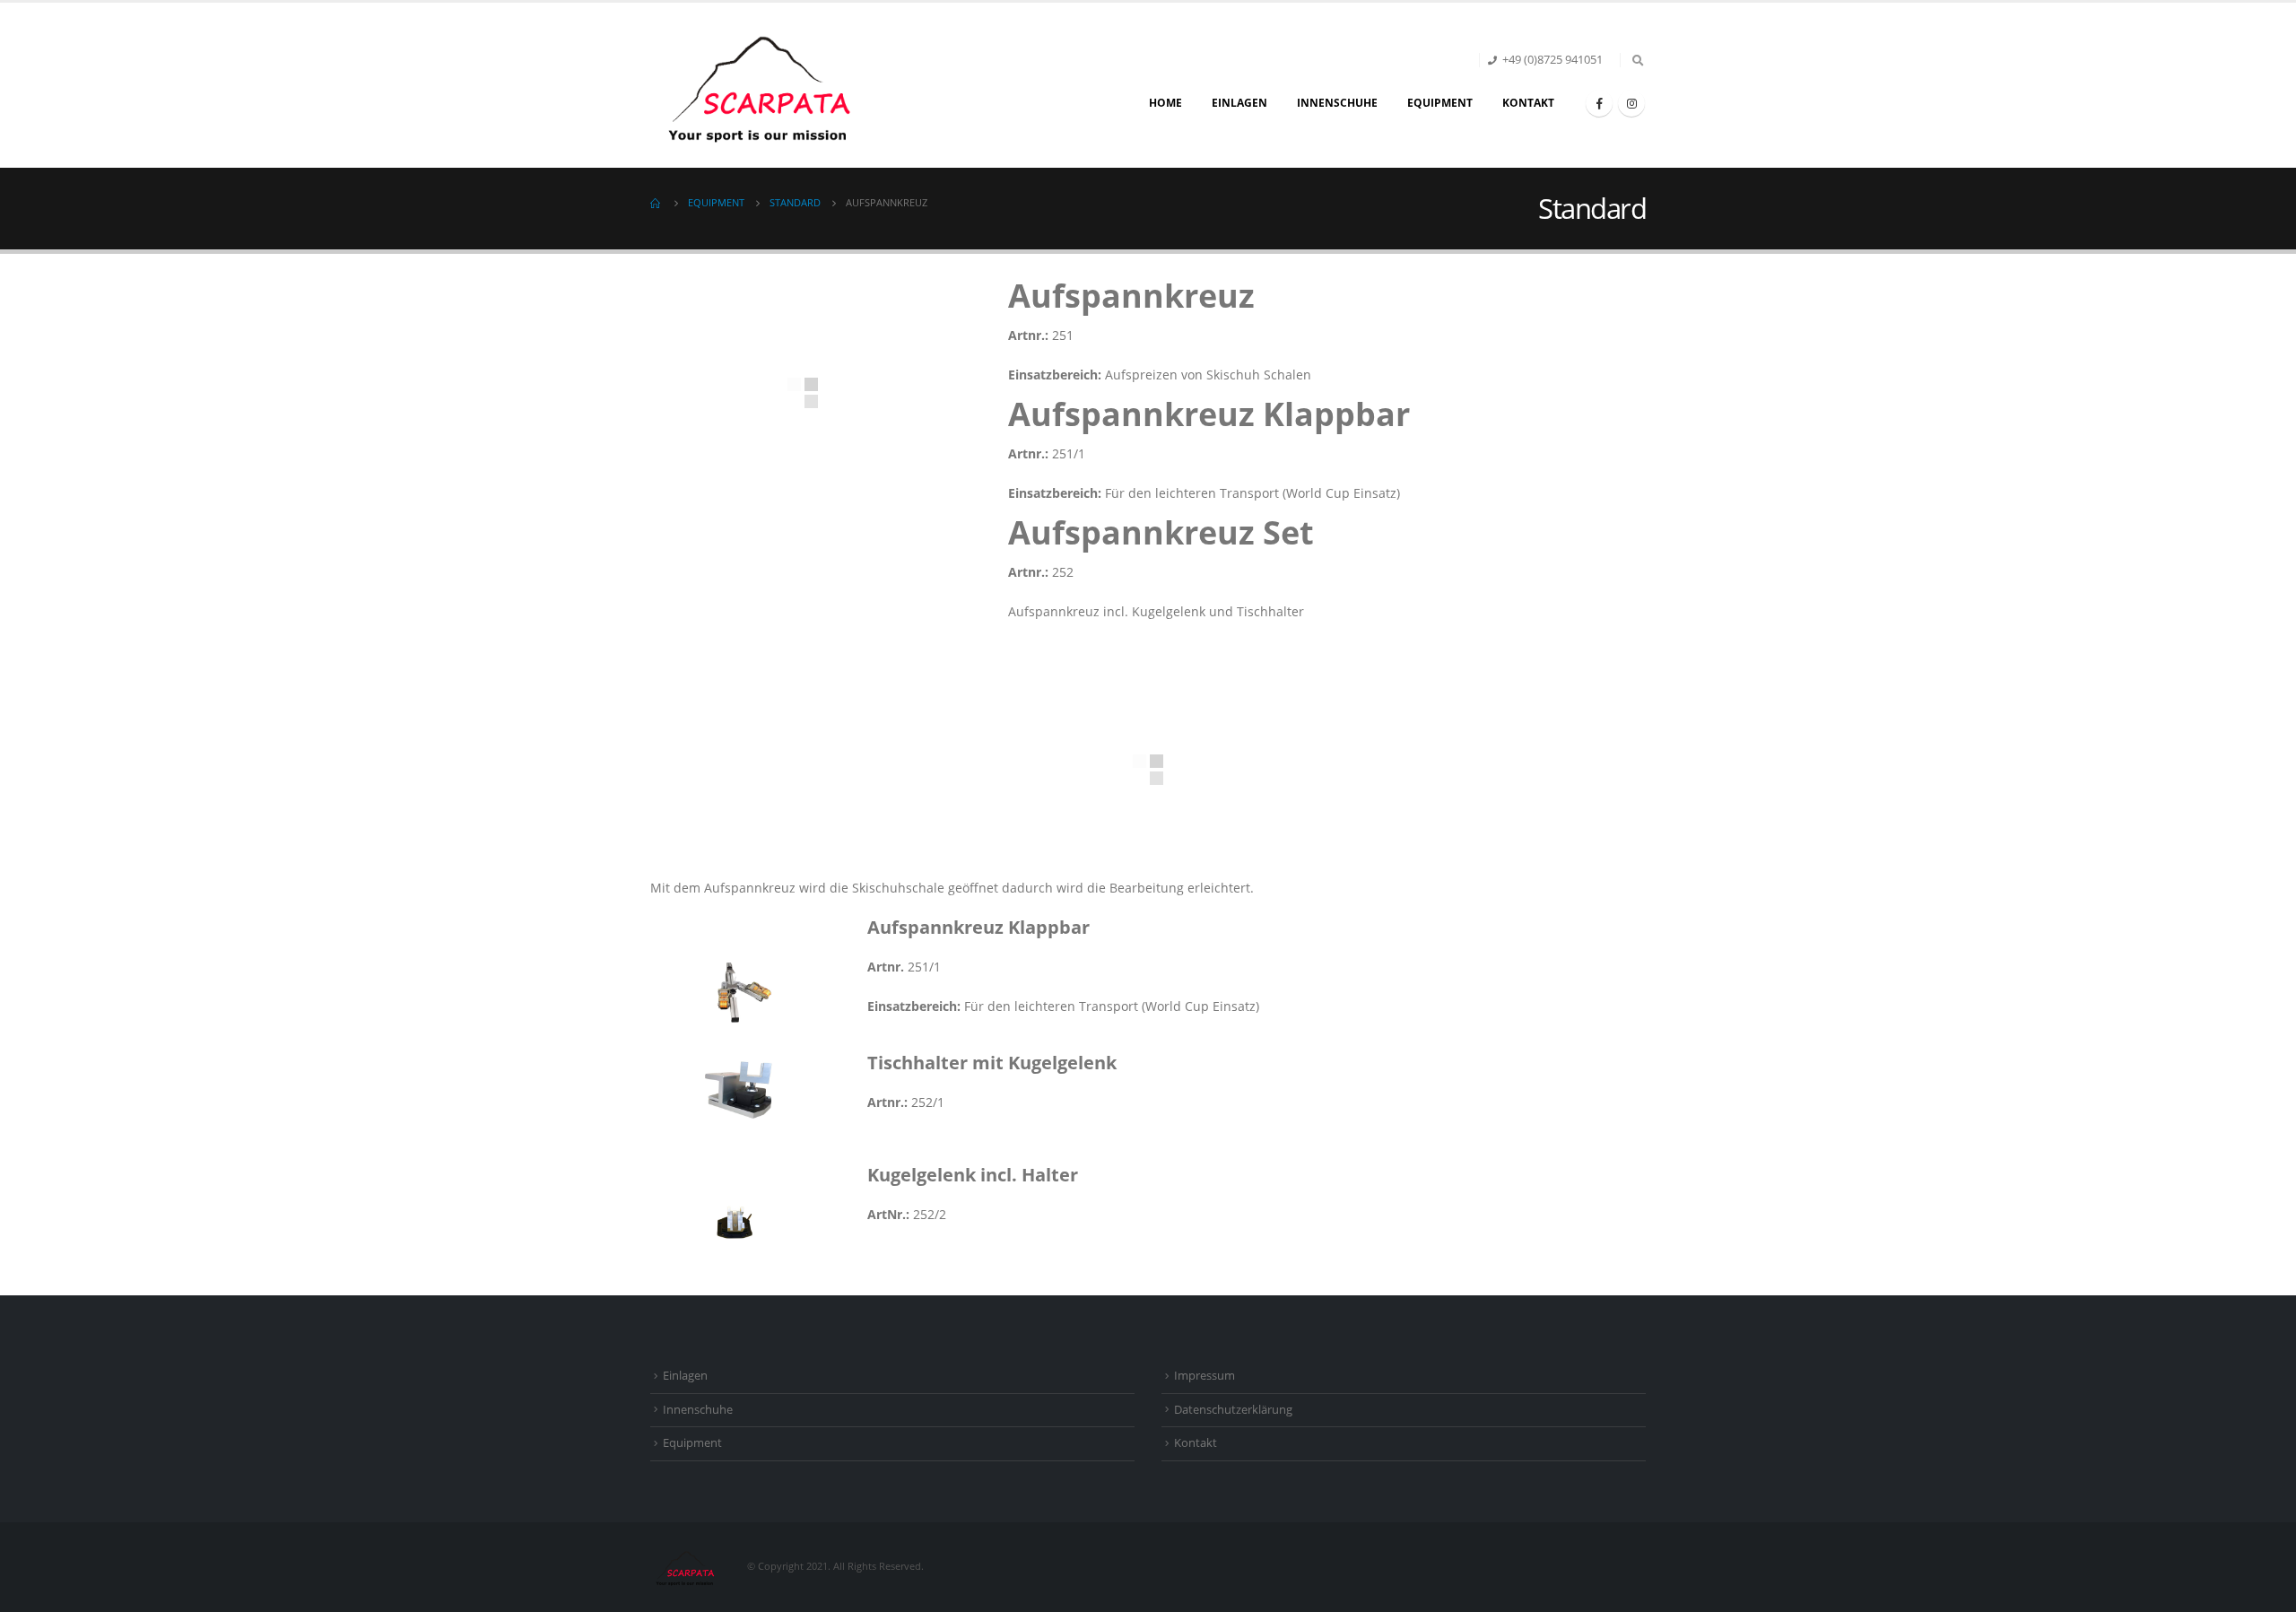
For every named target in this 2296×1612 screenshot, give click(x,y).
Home (1165, 103)
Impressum (1205, 1376)
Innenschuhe (1337, 103)
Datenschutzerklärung (1233, 1410)
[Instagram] (1631, 103)
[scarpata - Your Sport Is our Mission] (762, 85)
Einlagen (1239, 103)
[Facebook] (1599, 103)
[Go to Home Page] (657, 203)
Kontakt (1528, 103)
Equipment (1440, 103)
